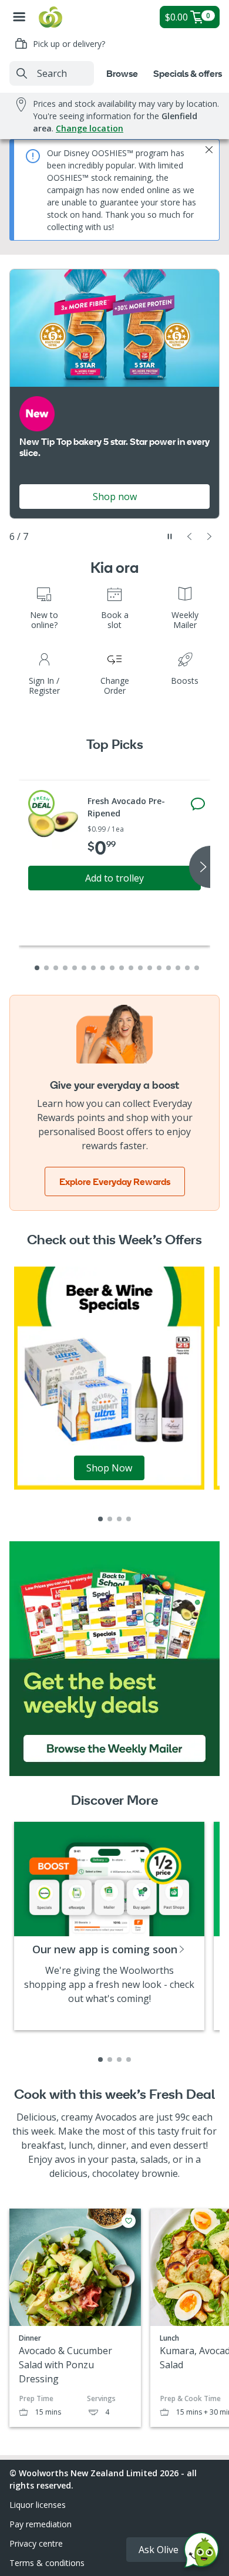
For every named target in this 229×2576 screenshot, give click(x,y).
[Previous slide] (190, 536)
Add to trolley (114, 878)
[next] (200, 867)
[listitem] (100, 1519)
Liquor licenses (38, 2505)
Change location (90, 128)
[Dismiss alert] (209, 150)
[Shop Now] (109, 1377)
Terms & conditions (47, 2563)
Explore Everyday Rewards (115, 1181)
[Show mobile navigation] (19, 17)
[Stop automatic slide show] (170, 536)
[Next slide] (210, 536)
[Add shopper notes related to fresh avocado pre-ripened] (198, 804)
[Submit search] (22, 73)
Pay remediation (41, 2524)
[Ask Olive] (201, 2553)
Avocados (116, 2117)
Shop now (115, 497)
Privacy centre (36, 2543)
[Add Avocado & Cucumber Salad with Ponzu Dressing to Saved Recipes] (129, 2221)
